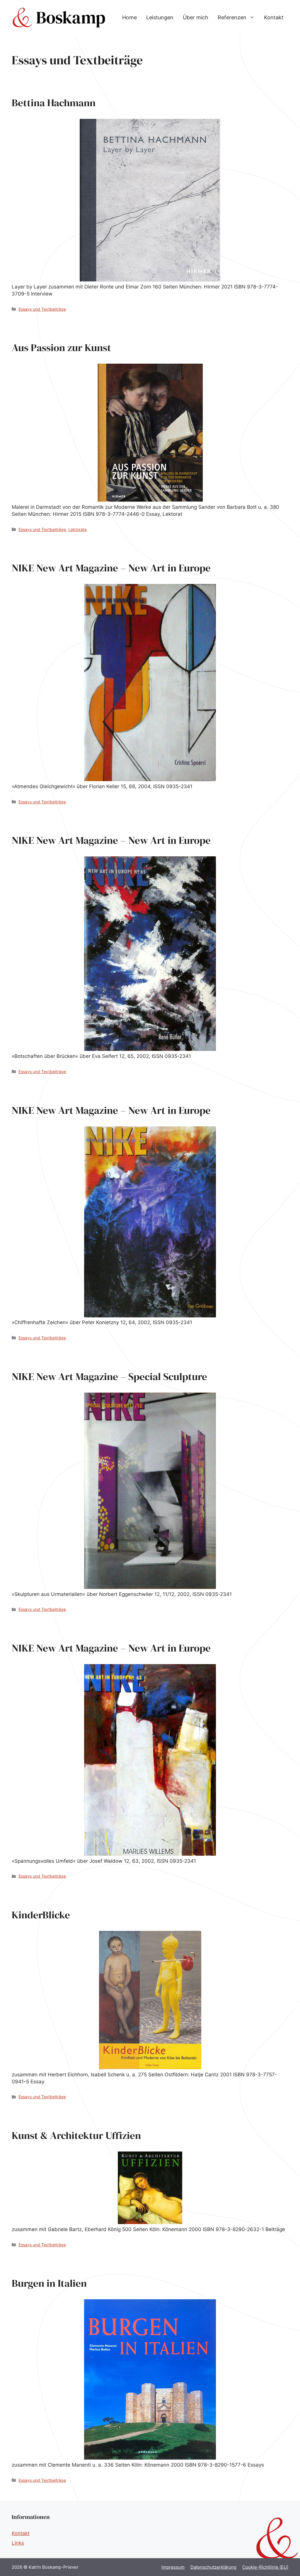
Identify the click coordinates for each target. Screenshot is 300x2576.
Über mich (196, 17)
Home (129, 17)
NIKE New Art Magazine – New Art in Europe (111, 568)
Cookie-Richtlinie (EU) (265, 2567)
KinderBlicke (41, 1915)
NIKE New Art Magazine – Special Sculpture (109, 1376)
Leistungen (160, 17)
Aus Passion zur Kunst (61, 348)
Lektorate (77, 529)
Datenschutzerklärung (213, 2567)
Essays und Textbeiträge (42, 309)
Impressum (173, 2567)
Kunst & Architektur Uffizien (76, 2135)
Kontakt (274, 17)
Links (18, 2543)
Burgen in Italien (49, 2283)
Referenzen (232, 17)
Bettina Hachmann (54, 103)
